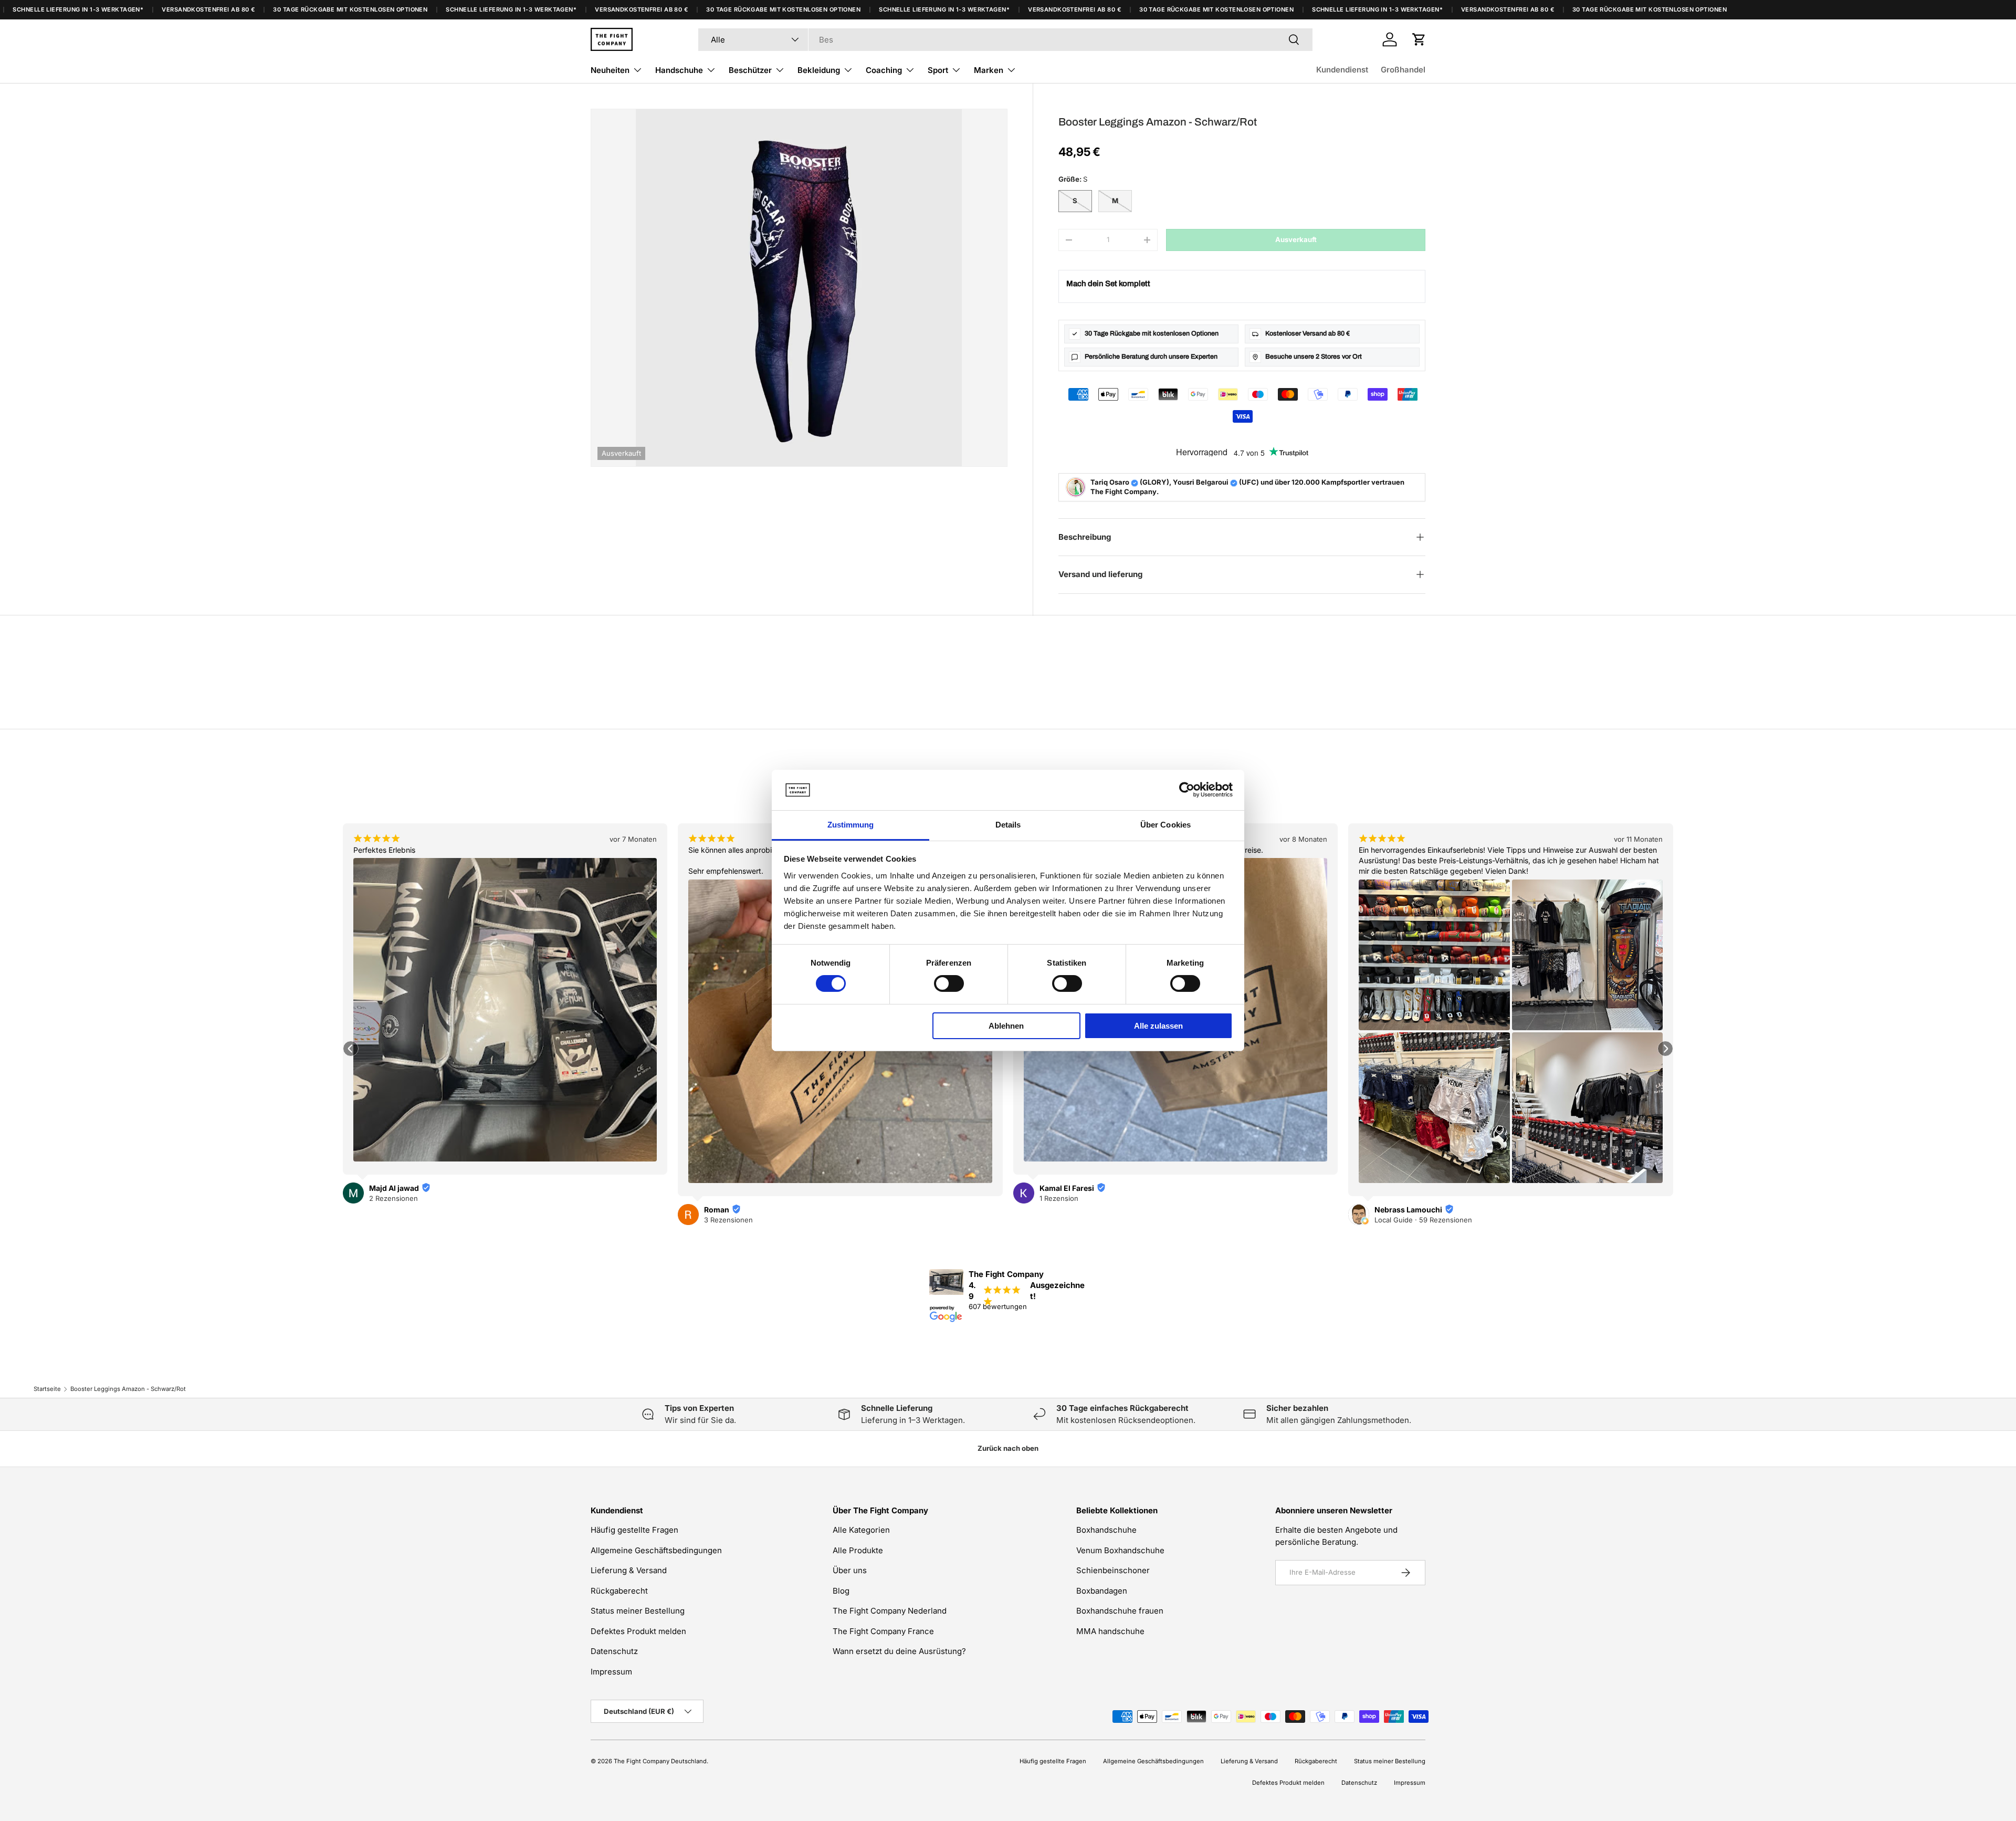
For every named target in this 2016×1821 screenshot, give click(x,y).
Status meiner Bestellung (638, 1611)
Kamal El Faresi (731, 1188)
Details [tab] (1008, 825)
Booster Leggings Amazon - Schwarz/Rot (128, 1389)
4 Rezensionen (1399, 1198)
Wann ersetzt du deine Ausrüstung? (899, 1651)
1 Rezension (723, 1198)
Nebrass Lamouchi (1073, 1210)
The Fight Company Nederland (890, 1611)
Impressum (611, 1672)
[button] (1419, 39)
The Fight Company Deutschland (660, 1761)
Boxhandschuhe (1106, 1530)
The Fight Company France (883, 1631)
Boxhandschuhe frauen (1120, 1611)
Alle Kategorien (861, 1530)
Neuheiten (610, 70)
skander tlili (1395, 1188)
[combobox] (1005, 40)
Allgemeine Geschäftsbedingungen (656, 1550)
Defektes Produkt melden (638, 1631)
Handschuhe (679, 70)
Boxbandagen (1102, 1591)
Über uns (850, 1570)
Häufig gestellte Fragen (634, 1530)
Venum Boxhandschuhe (1120, 1550)
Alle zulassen (1158, 1026)
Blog (841, 1591)
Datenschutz (614, 1651)
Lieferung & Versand (629, 1570)
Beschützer (750, 70)
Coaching (884, 70)
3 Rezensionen (393, 1220)
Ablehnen (1006, 1026)
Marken (989, 70)
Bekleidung (819, 70)
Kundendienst (1342, 70)
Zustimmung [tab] (851, 825)
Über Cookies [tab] (1165, 825)
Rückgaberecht (619, 1591)
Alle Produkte (858, 1550)
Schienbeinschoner (1113, 1570)
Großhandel (1403, 70)
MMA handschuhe (1110, 1631)
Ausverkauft (1296, 239)
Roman (382, 1210)
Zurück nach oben (1008, 1448)
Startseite (47, 1389)
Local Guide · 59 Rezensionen (1088, 1220)
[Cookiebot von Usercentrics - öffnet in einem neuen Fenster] (1187, 790)
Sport (938, 70)
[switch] (949, 983)
